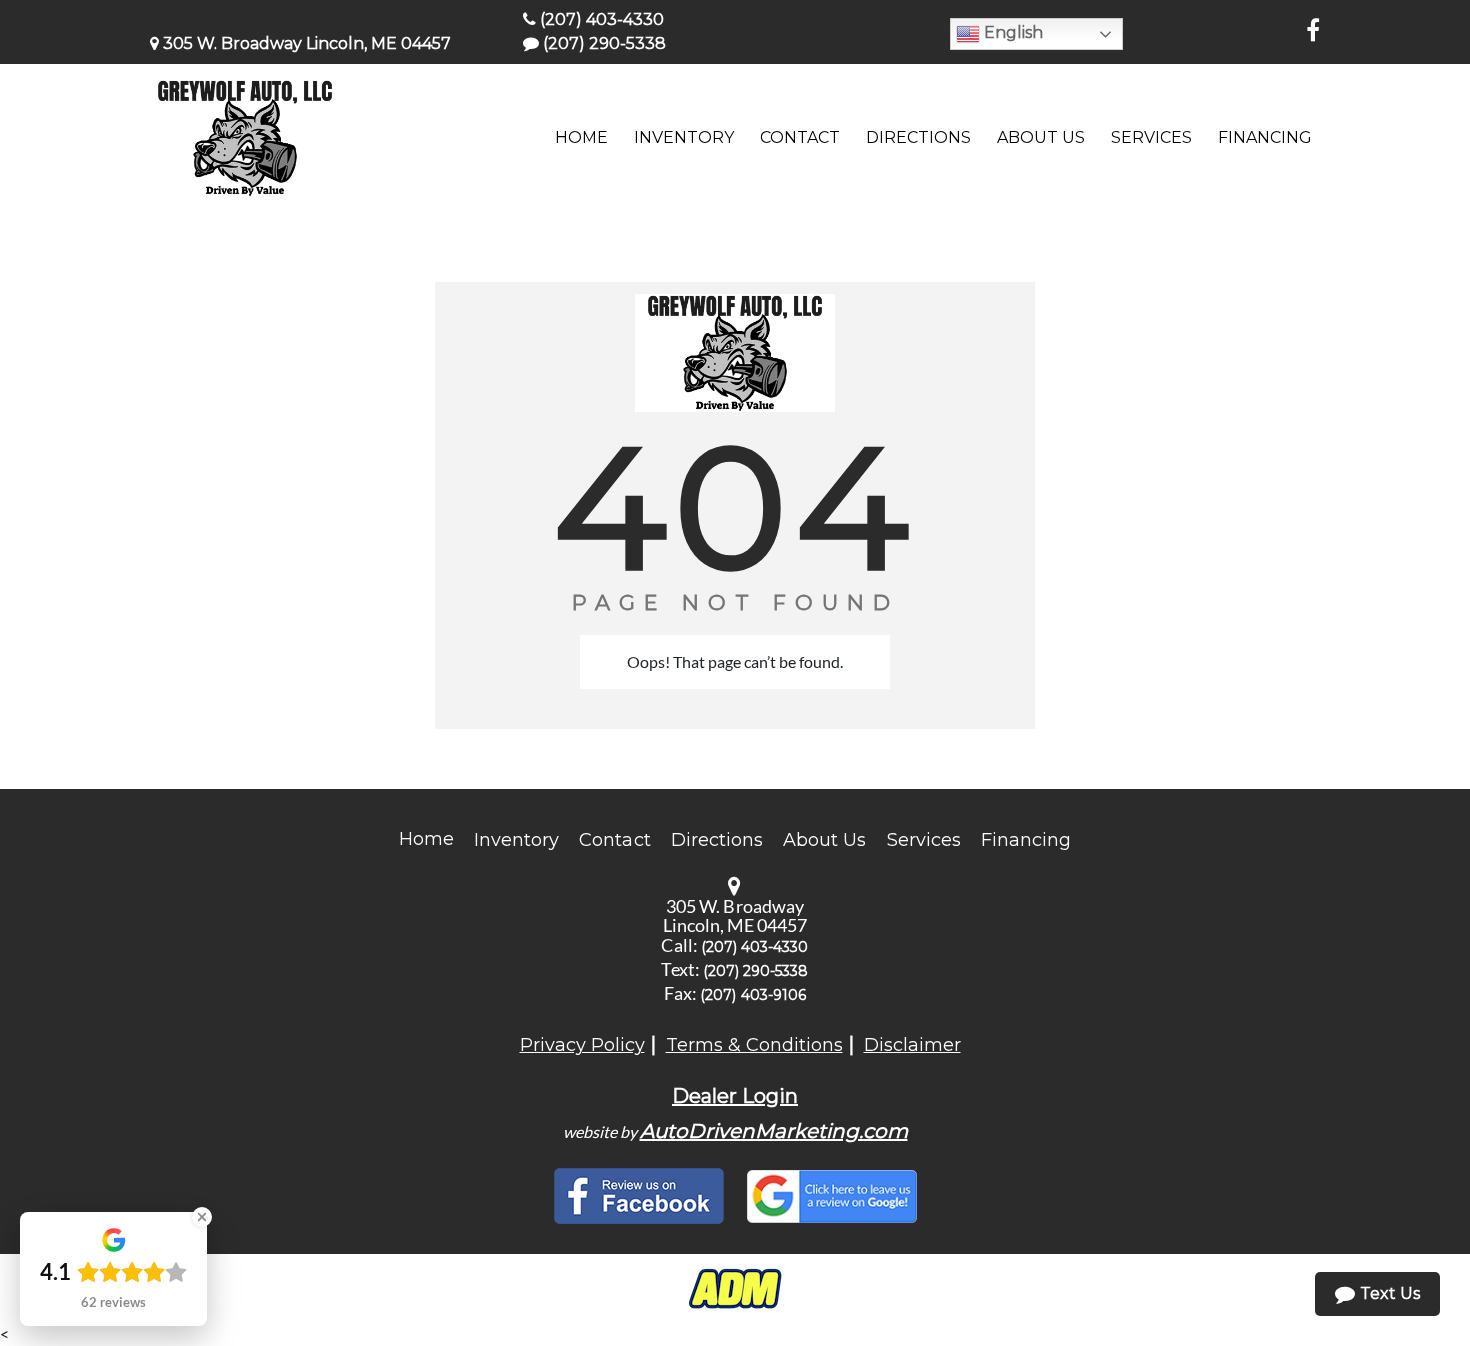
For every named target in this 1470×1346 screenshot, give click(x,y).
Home (426, 839)
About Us (824, 840)
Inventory (516, 840)
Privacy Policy (582, 1045)
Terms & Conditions (754, 1045)
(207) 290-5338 (602, 43)
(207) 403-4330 (600, 19)
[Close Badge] (202, 1217)
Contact (614, 840)
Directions (717, 840)
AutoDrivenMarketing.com (774, 1131)
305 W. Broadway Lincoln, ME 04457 (305, 43)
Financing (1026, 840)
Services (924, 840)
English (1011, 32)
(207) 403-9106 (753, 995)
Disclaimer (912, 1045)
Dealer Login (735, 1096)
